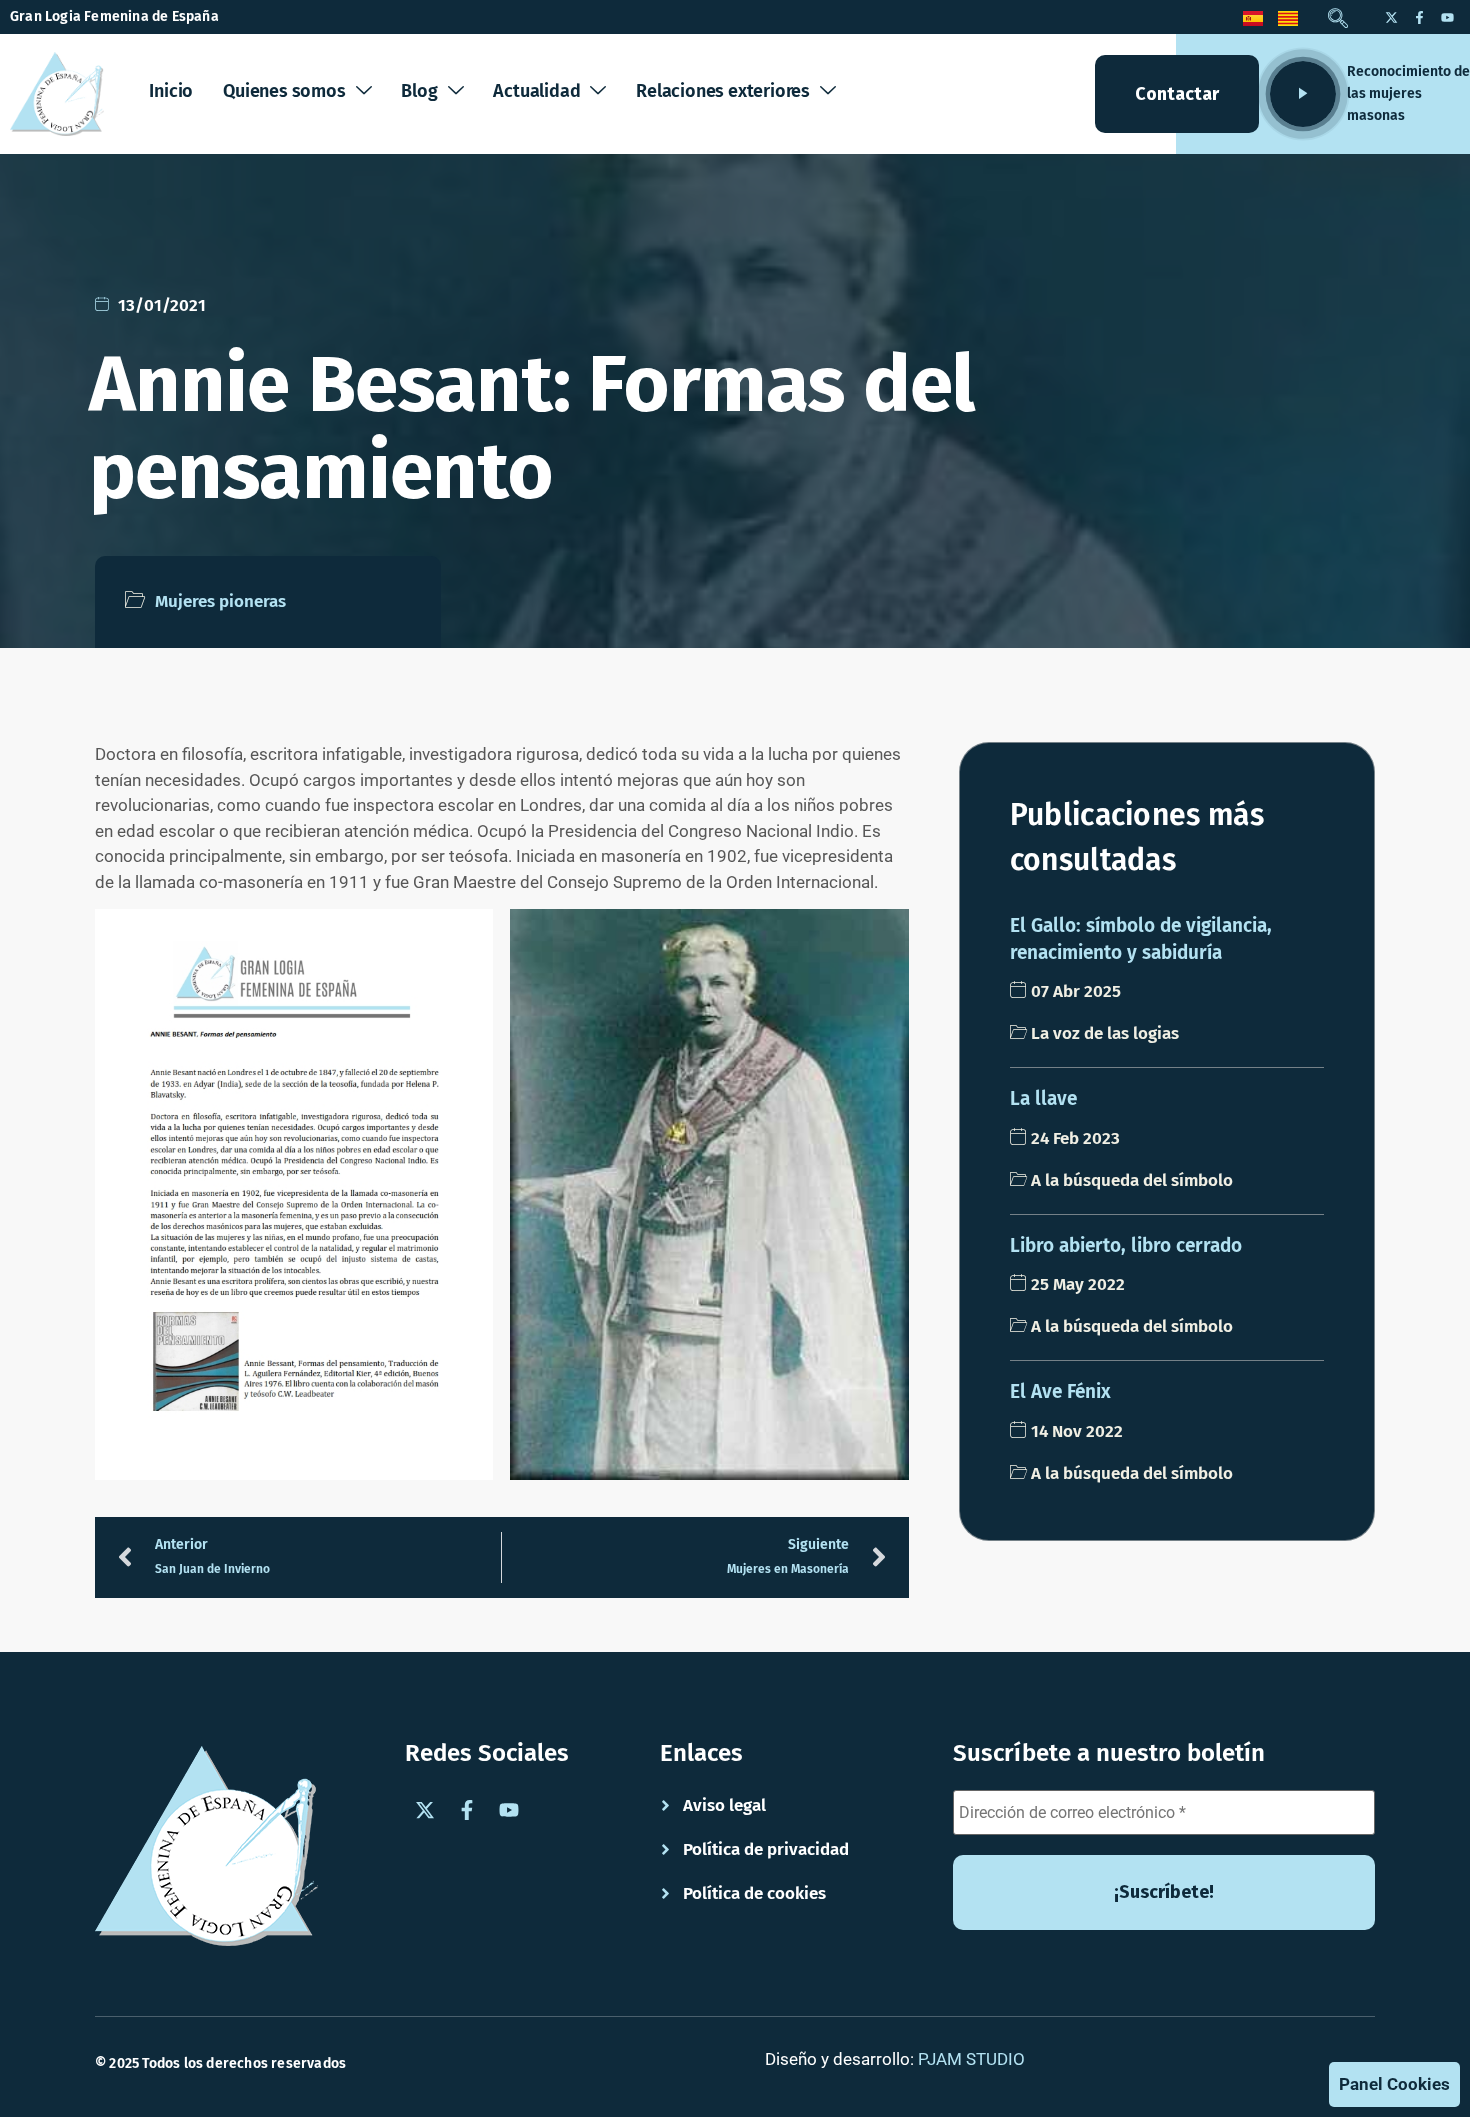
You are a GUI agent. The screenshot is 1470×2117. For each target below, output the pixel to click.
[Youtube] (1447, 17)
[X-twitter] (1391, 17)
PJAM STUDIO (971, 2059)
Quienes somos (284, 91)
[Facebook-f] (1419, 17)
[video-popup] (1303, 94)
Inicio (171, 91)
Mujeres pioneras (220, 601)
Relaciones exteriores (723, 91)
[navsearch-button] (1338, 20)
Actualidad (536, 91)
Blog (419, 91)
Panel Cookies (1394, 2084)
